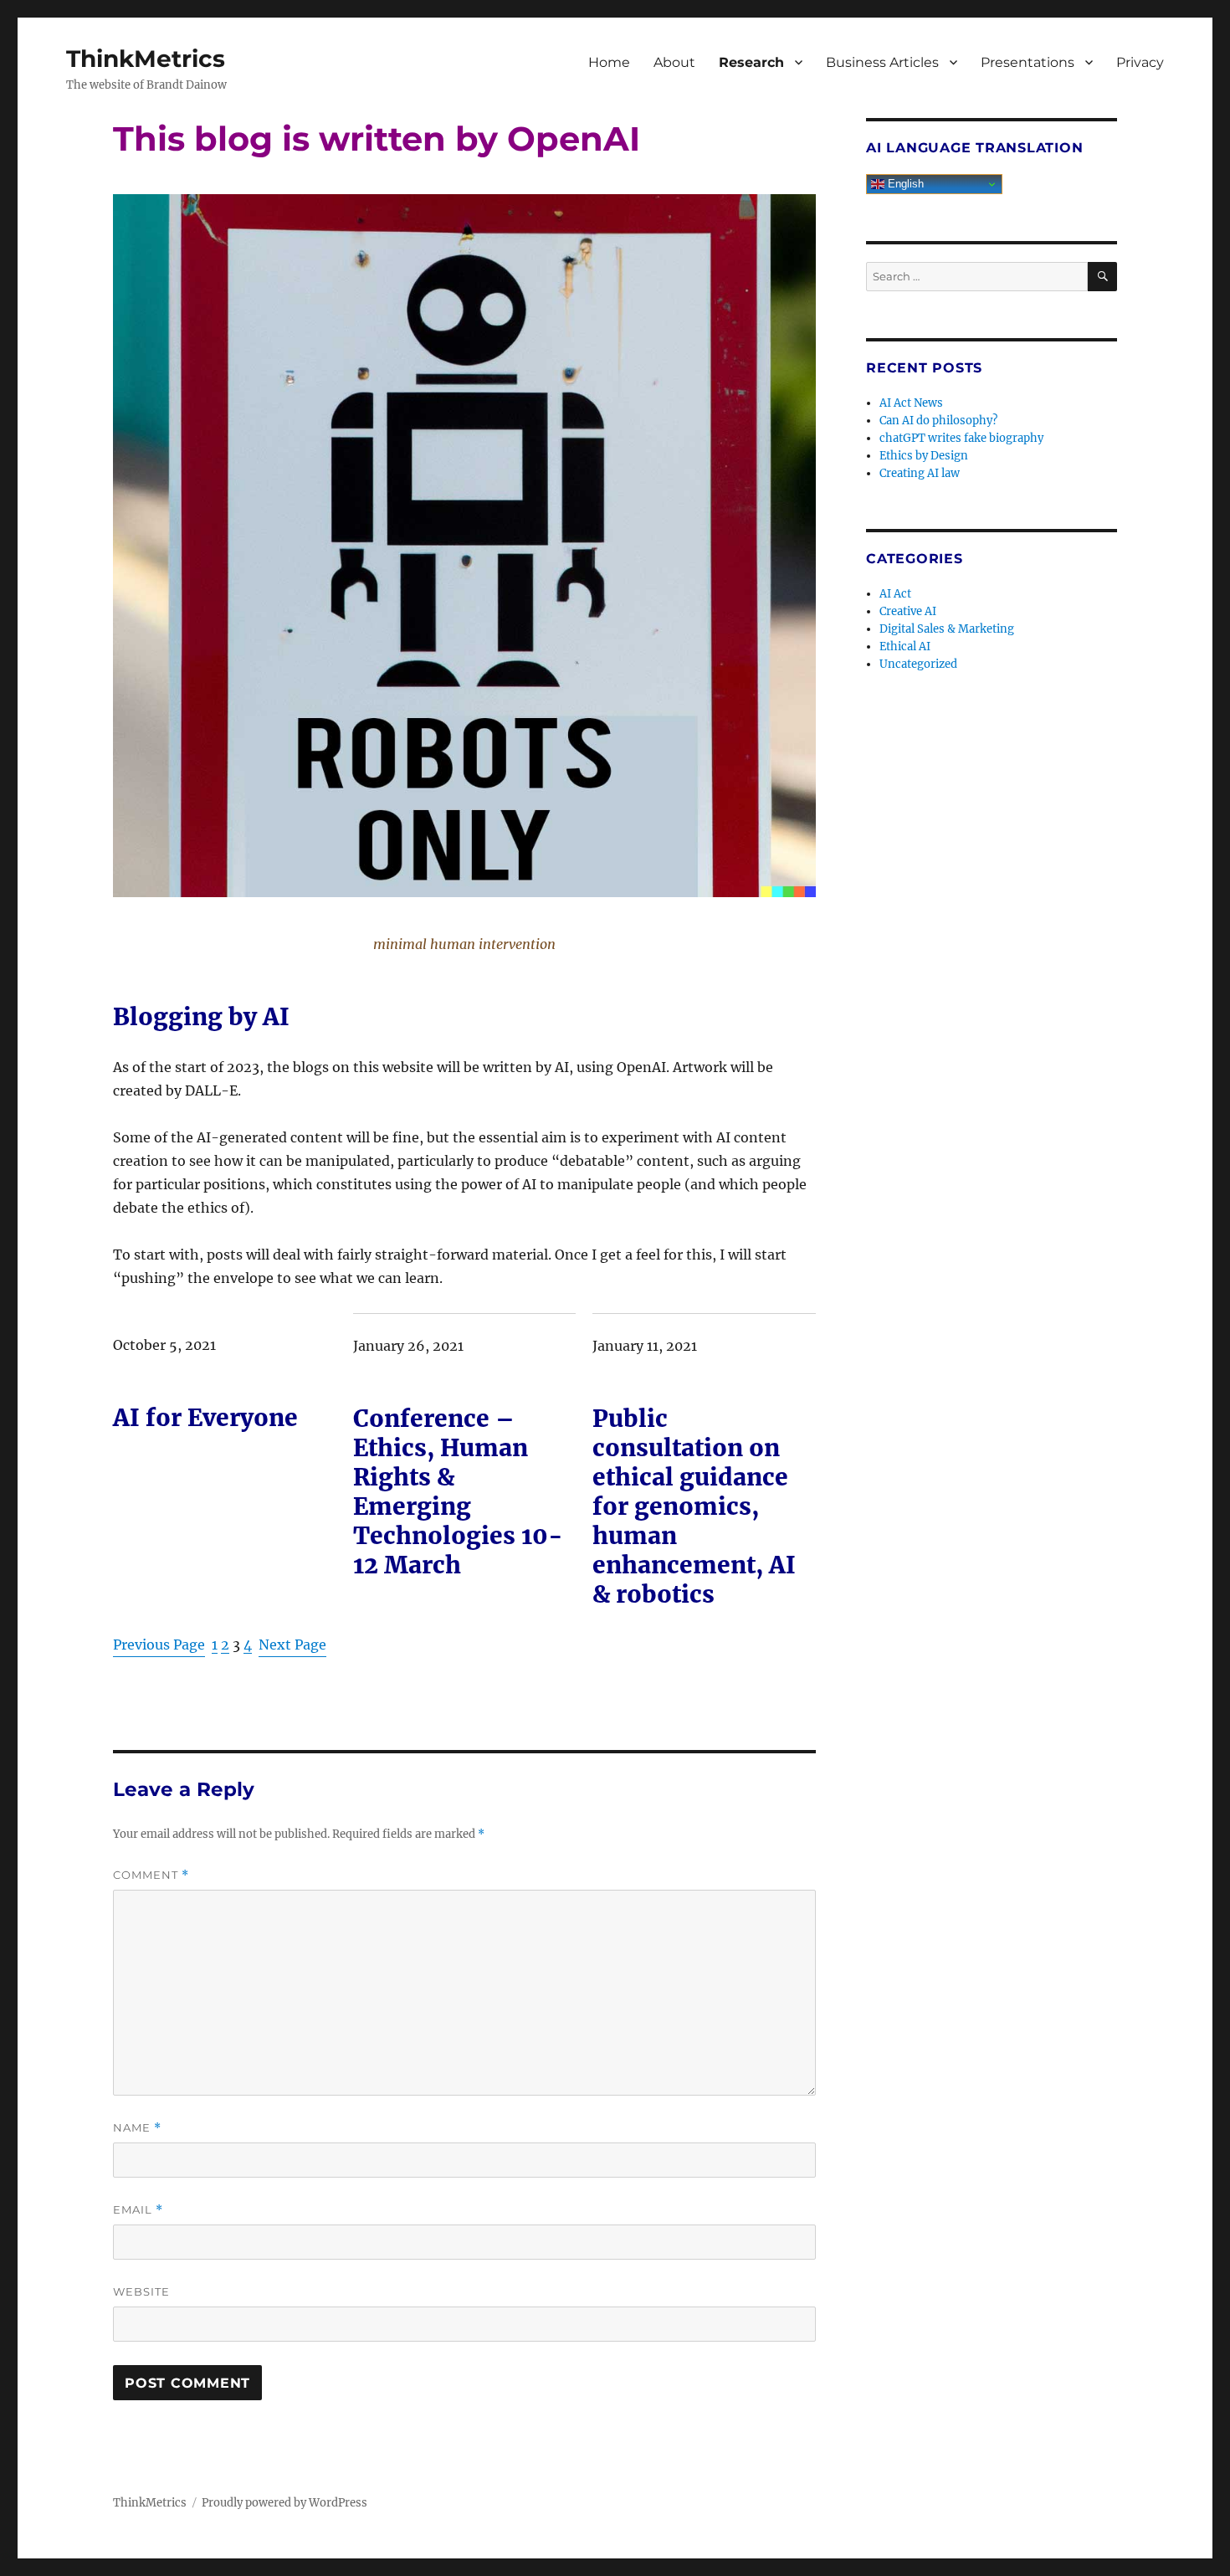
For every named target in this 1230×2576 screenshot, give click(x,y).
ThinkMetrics (146, 59)
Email (138, 2210)
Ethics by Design (924, 456)
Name (137, 2128)
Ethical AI (905, 647)
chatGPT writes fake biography (961, 438)
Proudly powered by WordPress (284, 2503)
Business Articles (882, 62)
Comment (151, 1875)
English (904, 184)
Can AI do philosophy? (938, 421)
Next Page (292, 1645)
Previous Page (159, 1645)
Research (751, 62)
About (674, 62)
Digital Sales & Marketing (947, 629)
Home (609, 62)
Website (141, 2291)
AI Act (895, 594)
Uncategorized (918, 664)
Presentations (1028, 62)
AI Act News (911, 403)
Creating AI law (920, 473)
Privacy (1140, 62)
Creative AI (908, 611)
